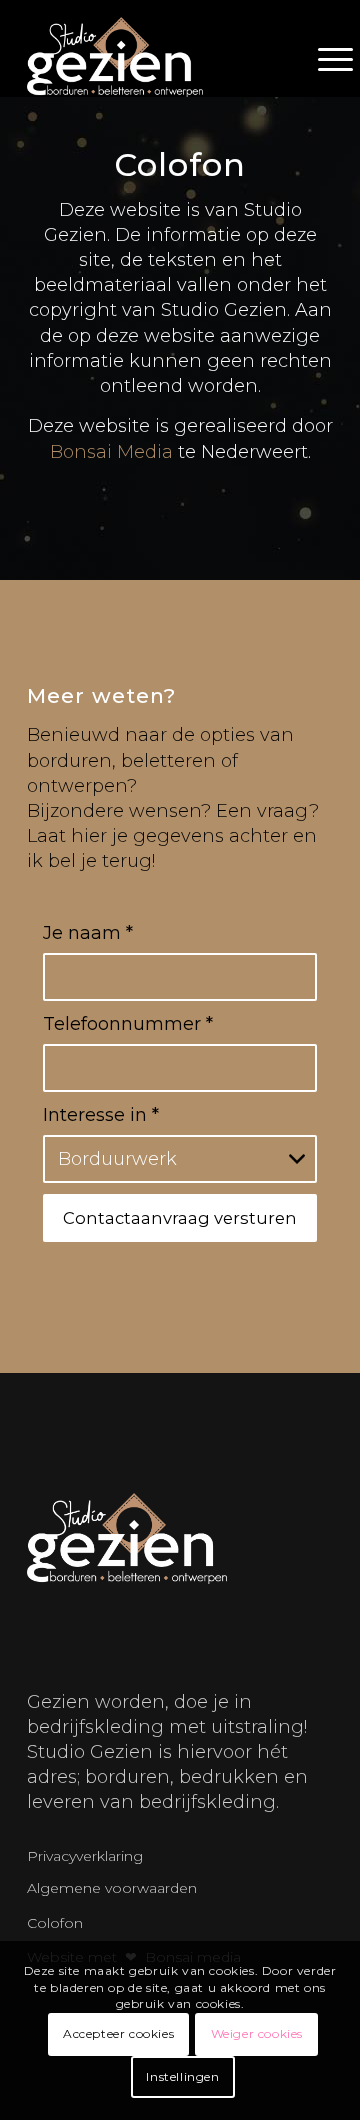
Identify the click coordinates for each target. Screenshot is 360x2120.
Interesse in (101, 1115)
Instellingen (182, 2076)
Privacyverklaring (85, 1856)
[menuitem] (325, 57)
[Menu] (325, 57)
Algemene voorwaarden (112, 1888)
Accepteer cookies (118, 2033)
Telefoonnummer (128, 1024)
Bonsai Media (111, 452)
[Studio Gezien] (127, 57)
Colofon (55, 1923)
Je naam (88, 933)
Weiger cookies (257, 2033)
